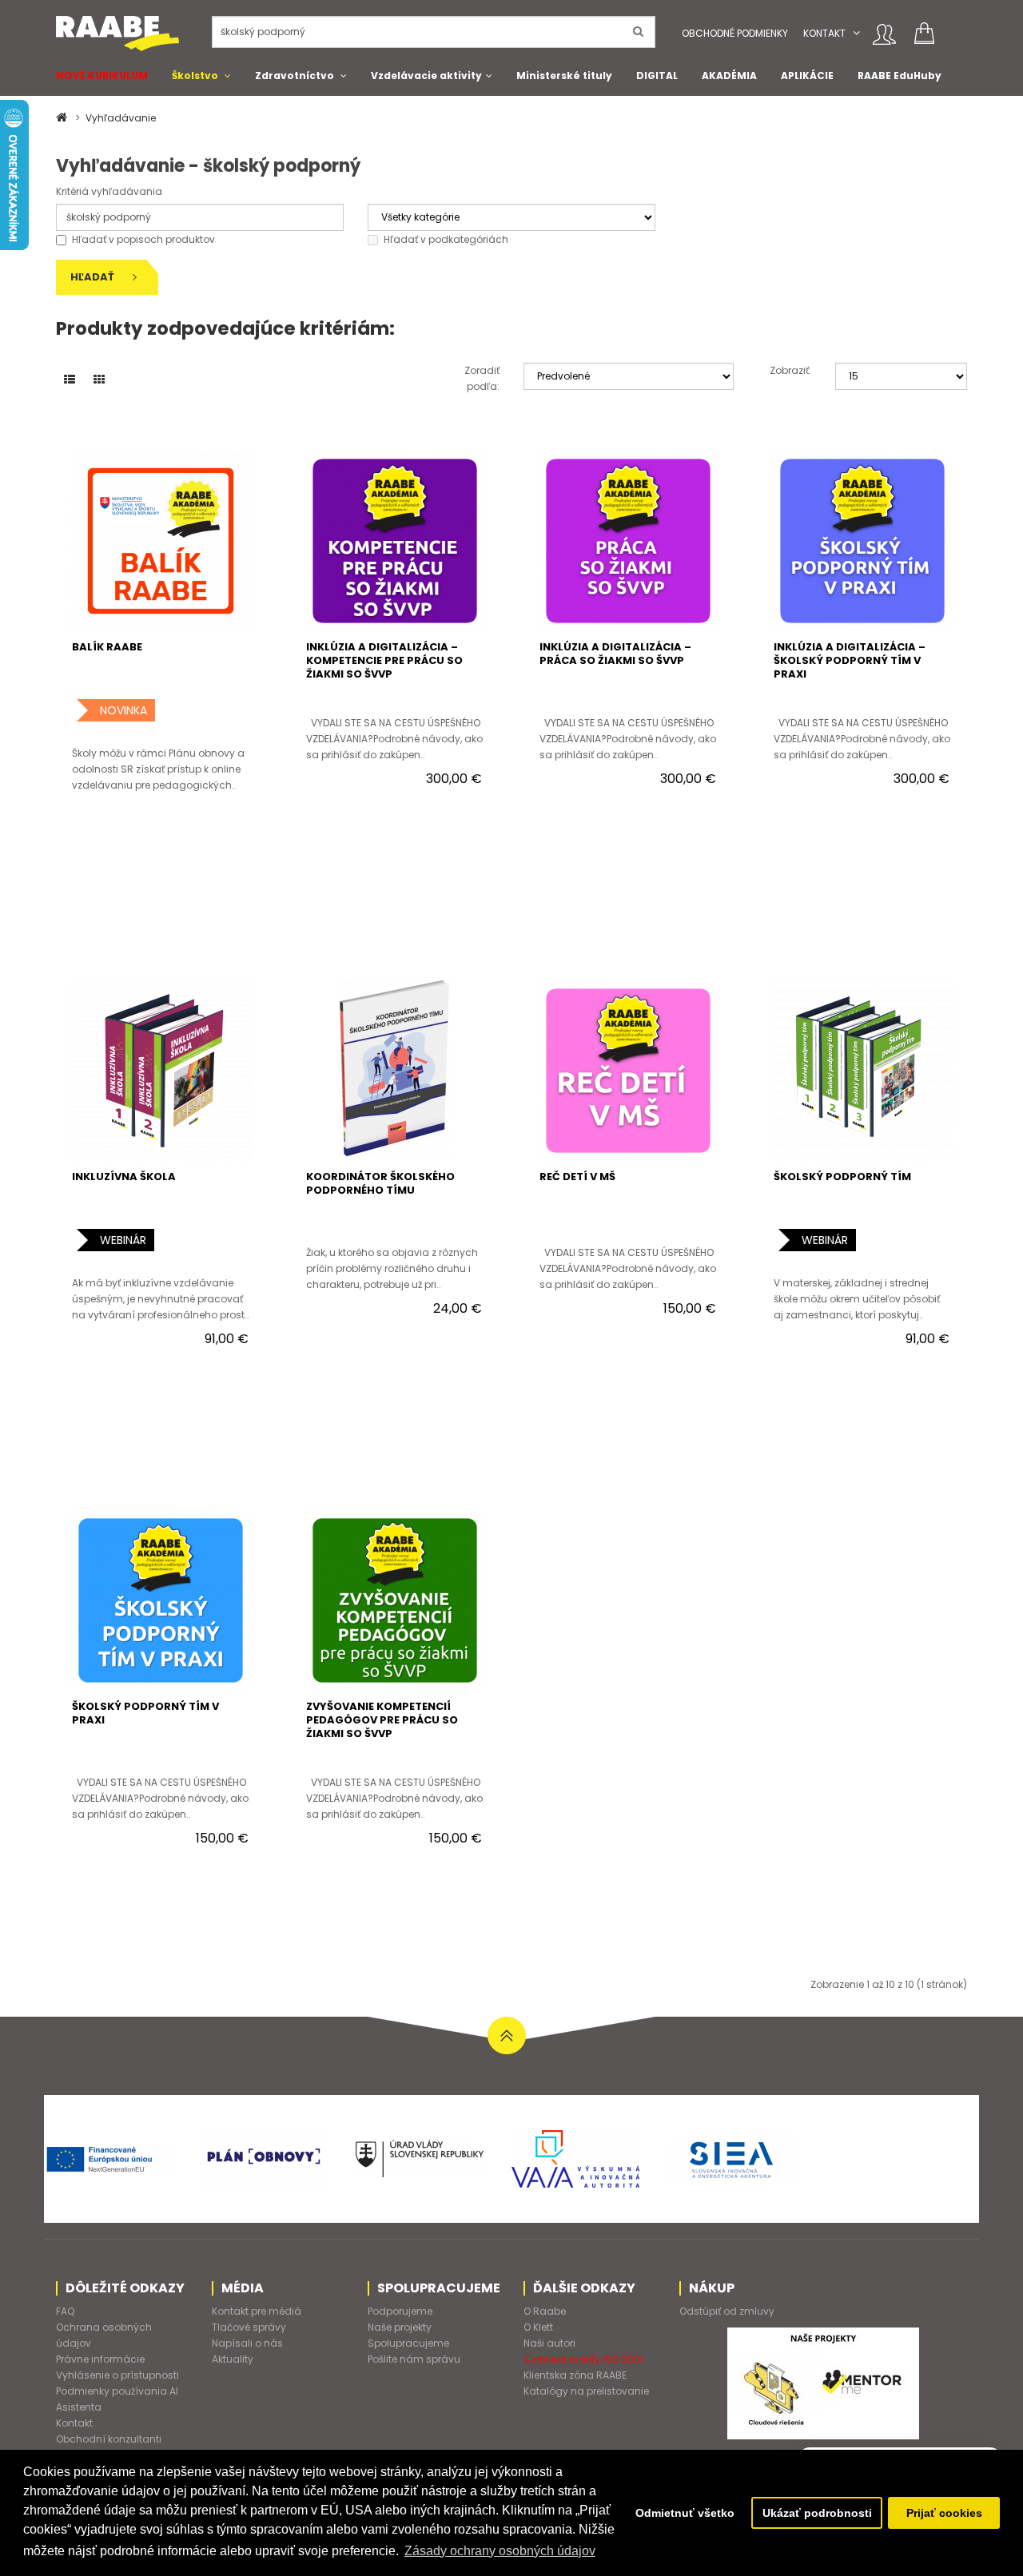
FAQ (65, 2311)
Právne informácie (100, 2359)
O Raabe (545, 2311)
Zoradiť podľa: (482, 378)
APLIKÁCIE (807, 76)
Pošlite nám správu (414, 2359)
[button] (856, 33)
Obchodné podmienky (735, 33)
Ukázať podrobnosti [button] (817, 2513)
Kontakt (824, 33)
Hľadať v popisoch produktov (143, 239)
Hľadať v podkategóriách (446, 239)
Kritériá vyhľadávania (109, 191)
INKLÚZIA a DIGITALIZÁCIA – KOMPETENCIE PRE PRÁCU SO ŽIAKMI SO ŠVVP (384, 660)
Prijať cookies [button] (944, 2513)
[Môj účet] (884, 34)
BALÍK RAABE (107, 647)
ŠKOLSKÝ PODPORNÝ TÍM (842, 1177)
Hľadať (94, 277)
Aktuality (233, 2359)
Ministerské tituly (564, 76)
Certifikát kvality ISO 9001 (583, 2359)
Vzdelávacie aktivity (426, 76)
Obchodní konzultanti (109, 2439)
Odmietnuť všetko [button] (685, 2513)
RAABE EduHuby (900, 76)
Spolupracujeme (408, 2343)
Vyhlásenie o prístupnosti (117, 2375)
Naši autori (549, 2343)
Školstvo (195, 76)
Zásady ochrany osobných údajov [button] (500, 2551)
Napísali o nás (247, 2343)
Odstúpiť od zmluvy (727, 2311)
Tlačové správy (249, 2327)
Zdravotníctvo (295, 76)
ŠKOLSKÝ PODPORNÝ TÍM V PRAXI (145, 1713)
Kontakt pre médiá (257, 2311)
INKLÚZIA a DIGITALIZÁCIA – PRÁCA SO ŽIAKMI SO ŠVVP (615, 654)
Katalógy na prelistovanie (586, 2391)
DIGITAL (657, 76)
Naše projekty (400, 2327)
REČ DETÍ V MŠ (577, 1177)
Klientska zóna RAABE (575, 2375)
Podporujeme (400, 2311)
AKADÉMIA (729, 76)
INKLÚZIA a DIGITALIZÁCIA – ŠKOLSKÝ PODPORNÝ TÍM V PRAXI (850, 660)
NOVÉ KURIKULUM (102, 76)
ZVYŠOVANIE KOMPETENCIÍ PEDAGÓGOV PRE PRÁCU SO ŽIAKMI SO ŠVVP (382, 1720)
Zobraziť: (790, 370)
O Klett (538, 2327)
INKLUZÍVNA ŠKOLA (124, 1177)
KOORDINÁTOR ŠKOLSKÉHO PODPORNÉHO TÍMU (380, 1183)
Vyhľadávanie (121, 118)
